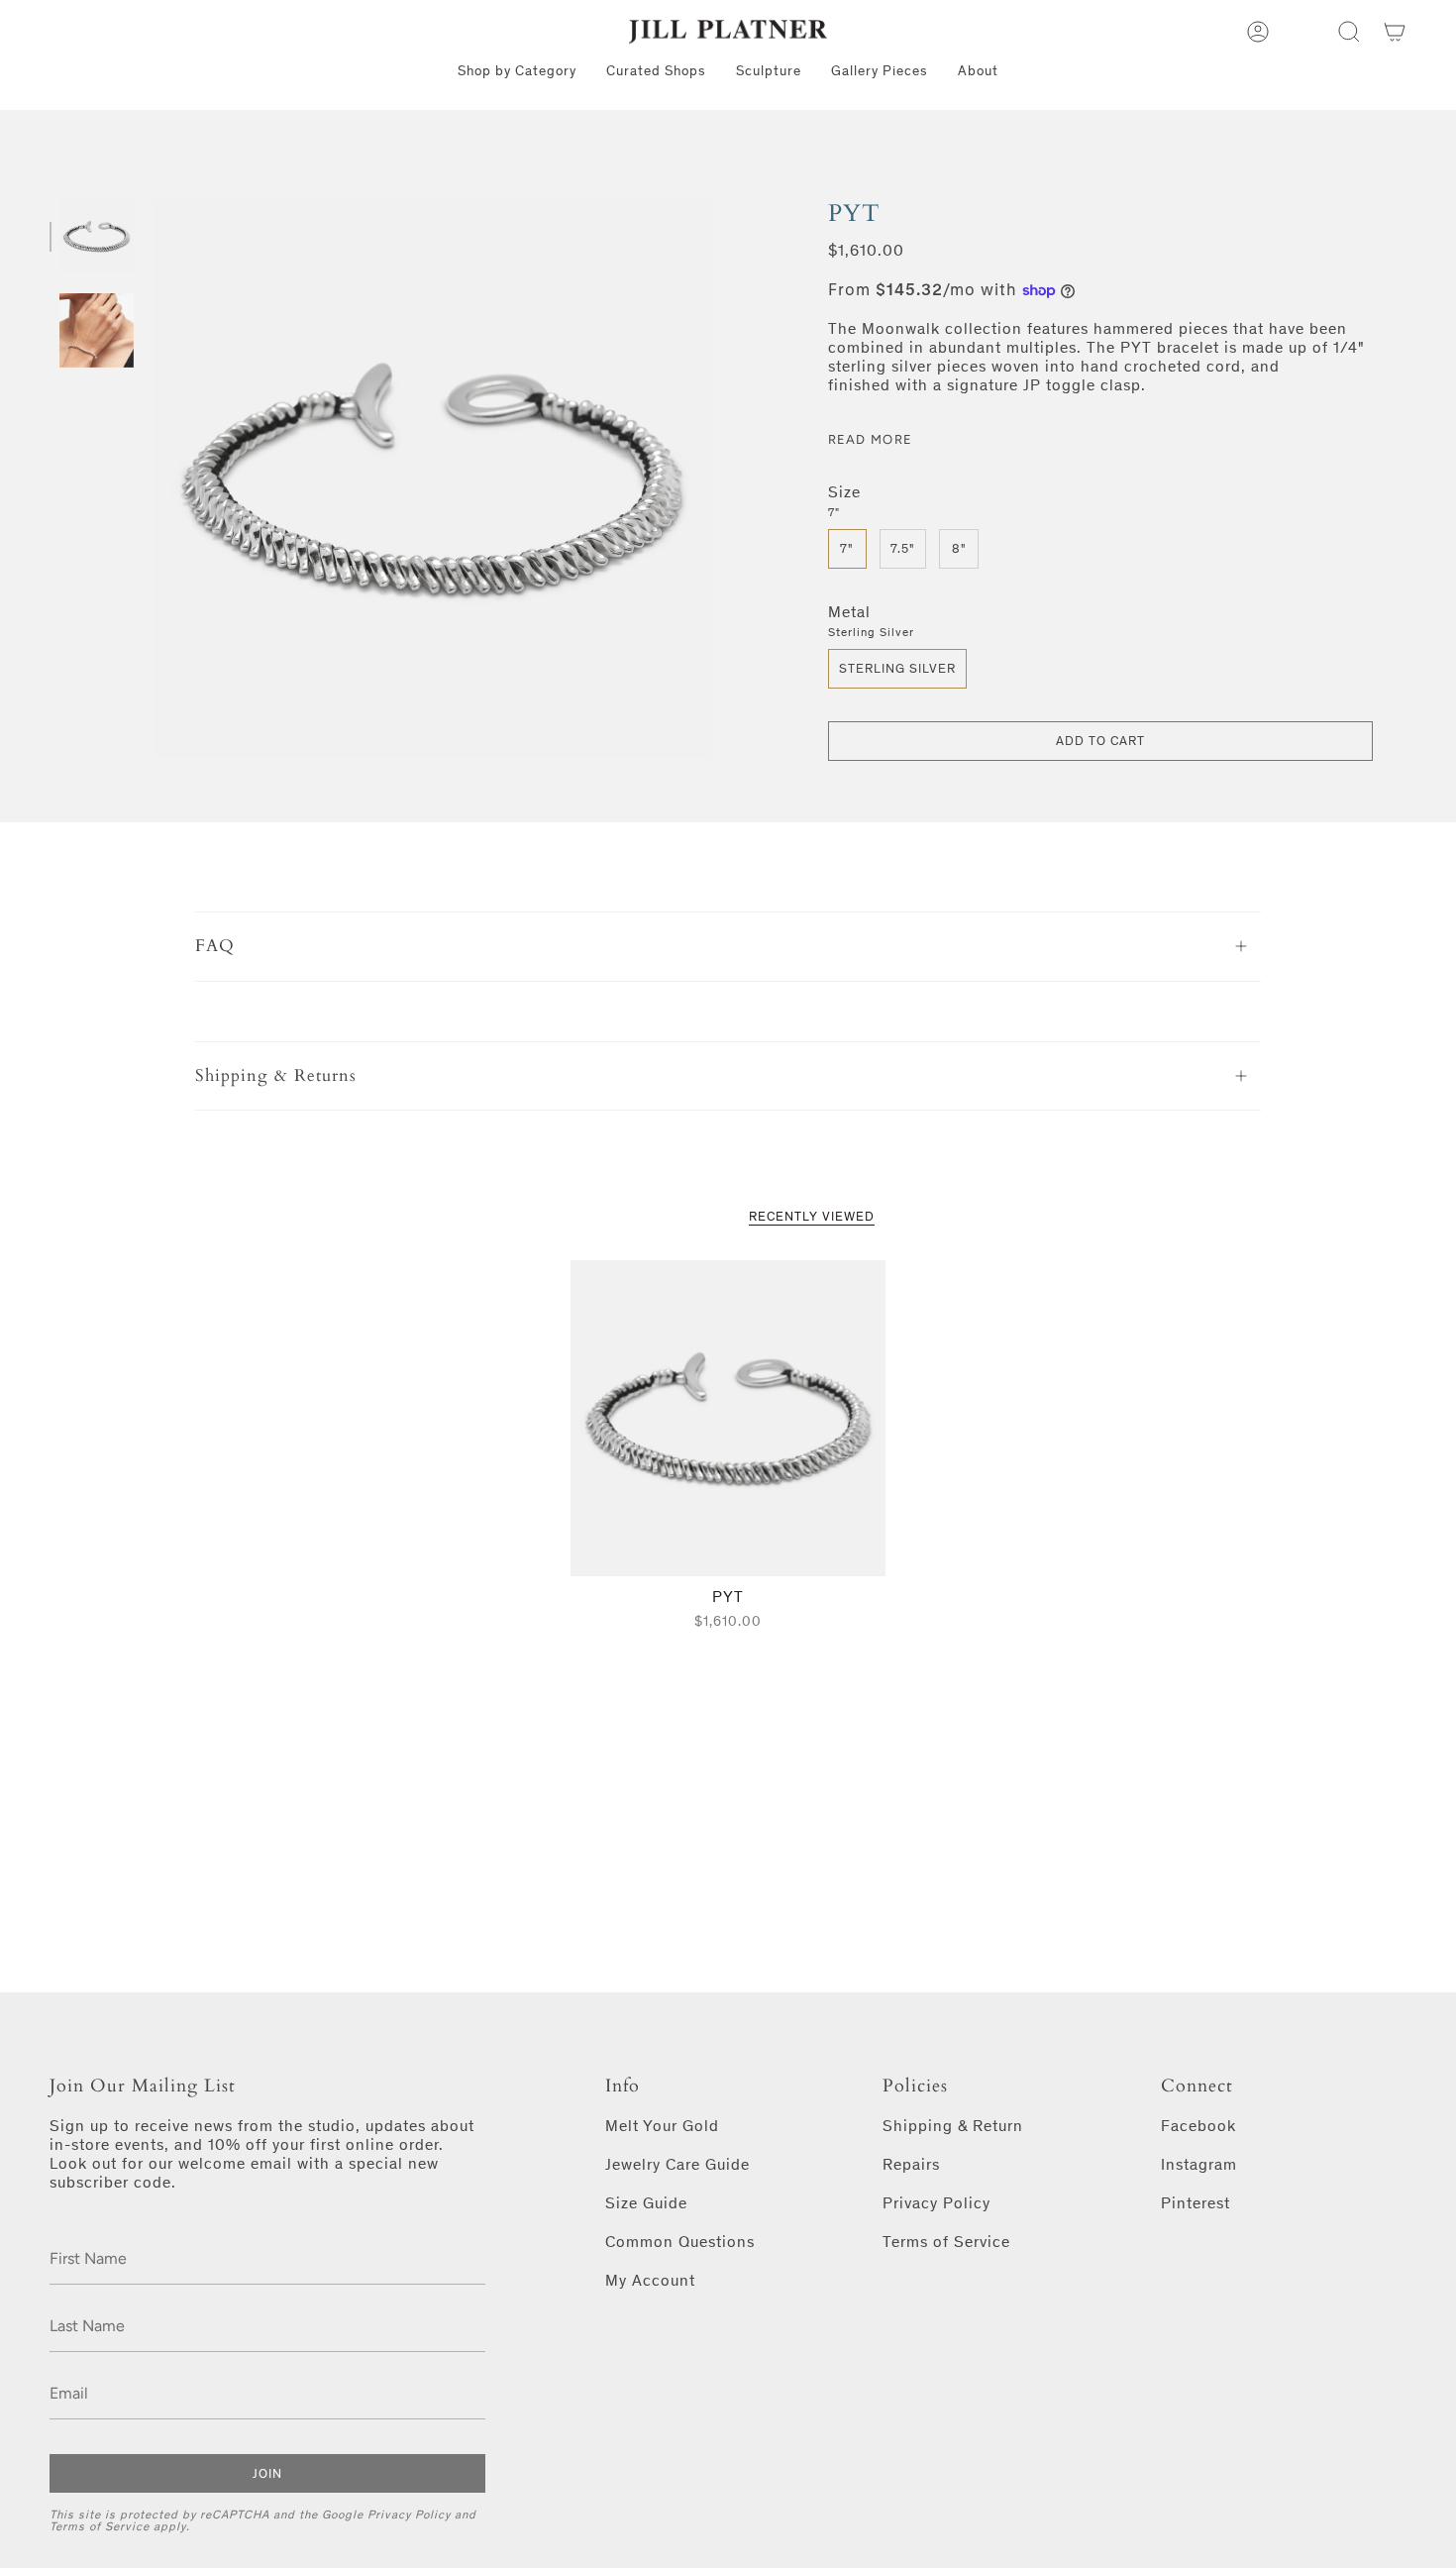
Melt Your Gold (662, 2126)
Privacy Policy (409, 2514)
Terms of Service (100, 2526)
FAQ (215, 946)
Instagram (1199, 2164)
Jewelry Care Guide (677, 2164)
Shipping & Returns (276, 1075)
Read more (871, 439)
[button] (1349, 32)
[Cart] (1395, 32)
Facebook (1198, 2126)
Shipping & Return (953, 2126)
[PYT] (728, 1418)
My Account (650, 2280)
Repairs (911, 2164)
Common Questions (680, 2242)
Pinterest (1196, 2203)
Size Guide (646, 2203)
